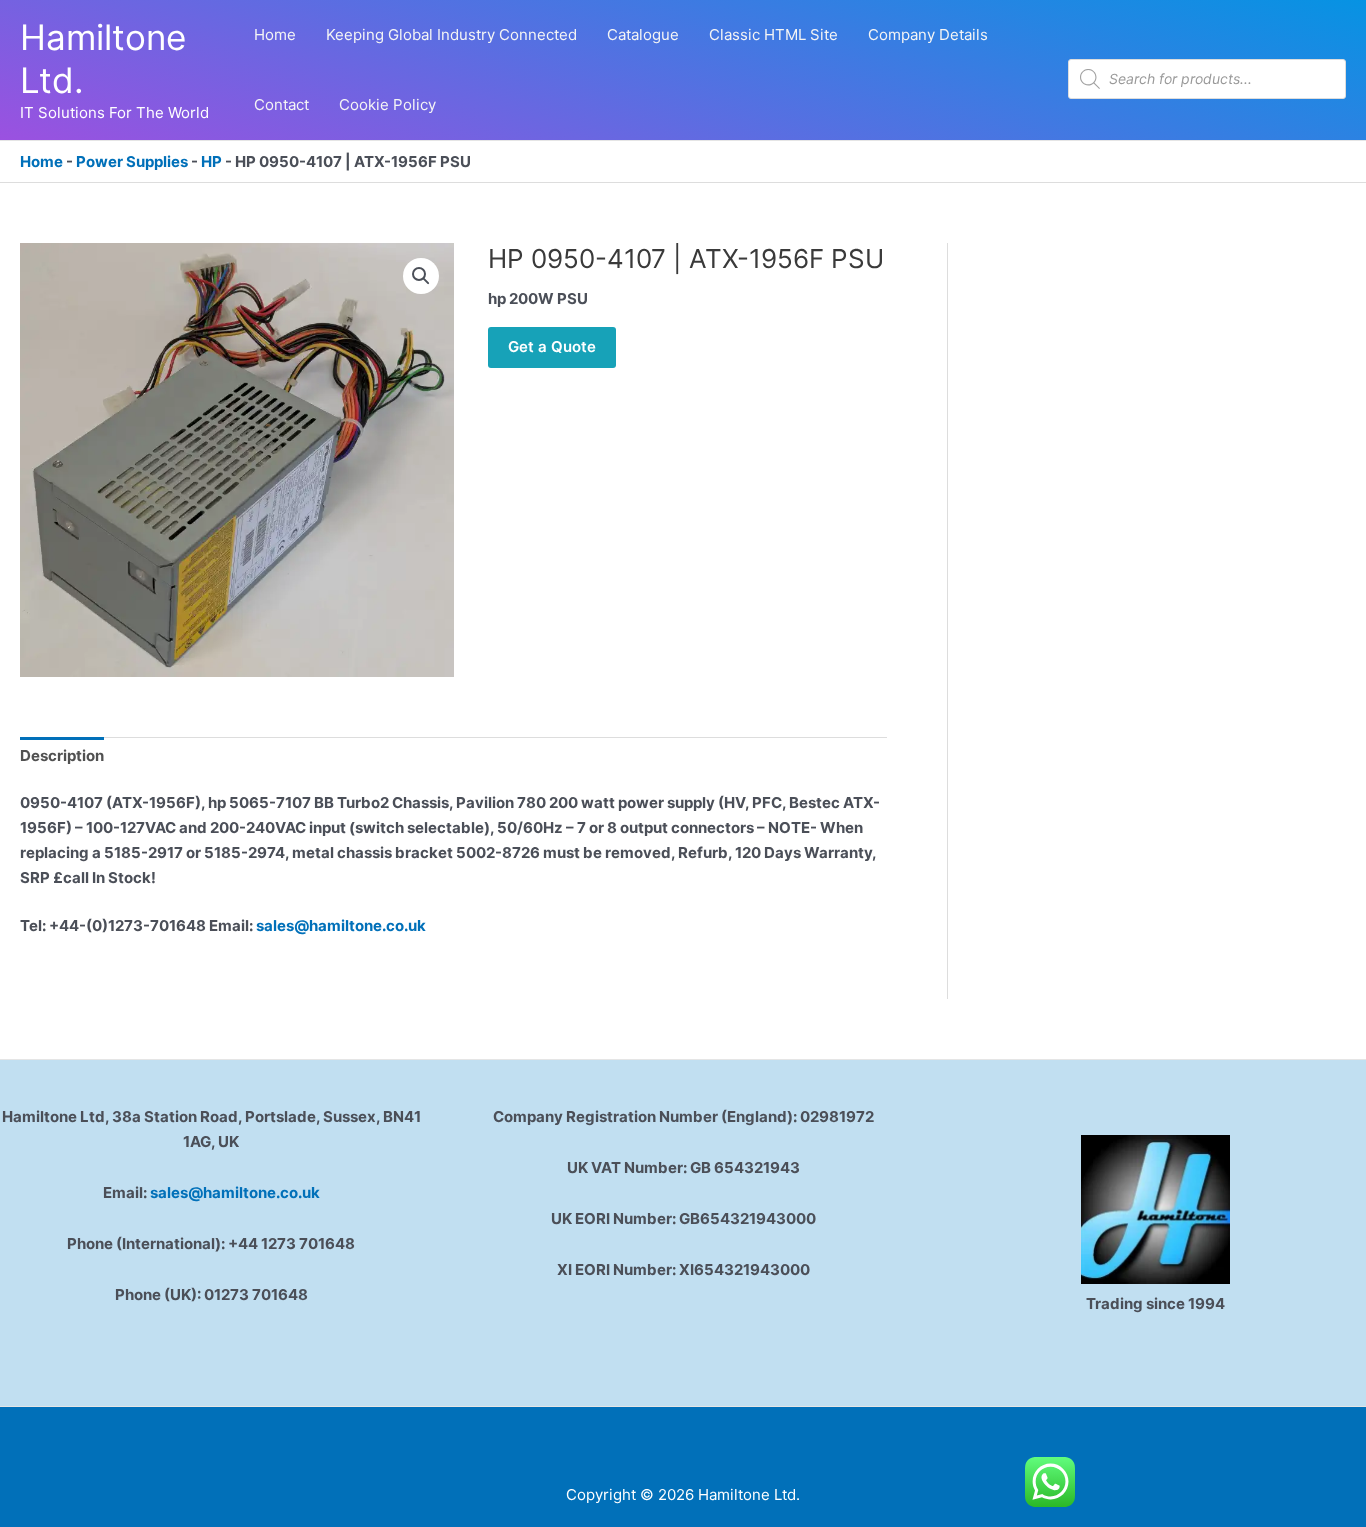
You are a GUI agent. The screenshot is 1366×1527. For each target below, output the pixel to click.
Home (41, 161)
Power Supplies (132, 161)
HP (211, 161)
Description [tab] (62, 755)
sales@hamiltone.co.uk (341, 925)
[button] (421, 276)
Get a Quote (552, 346)
